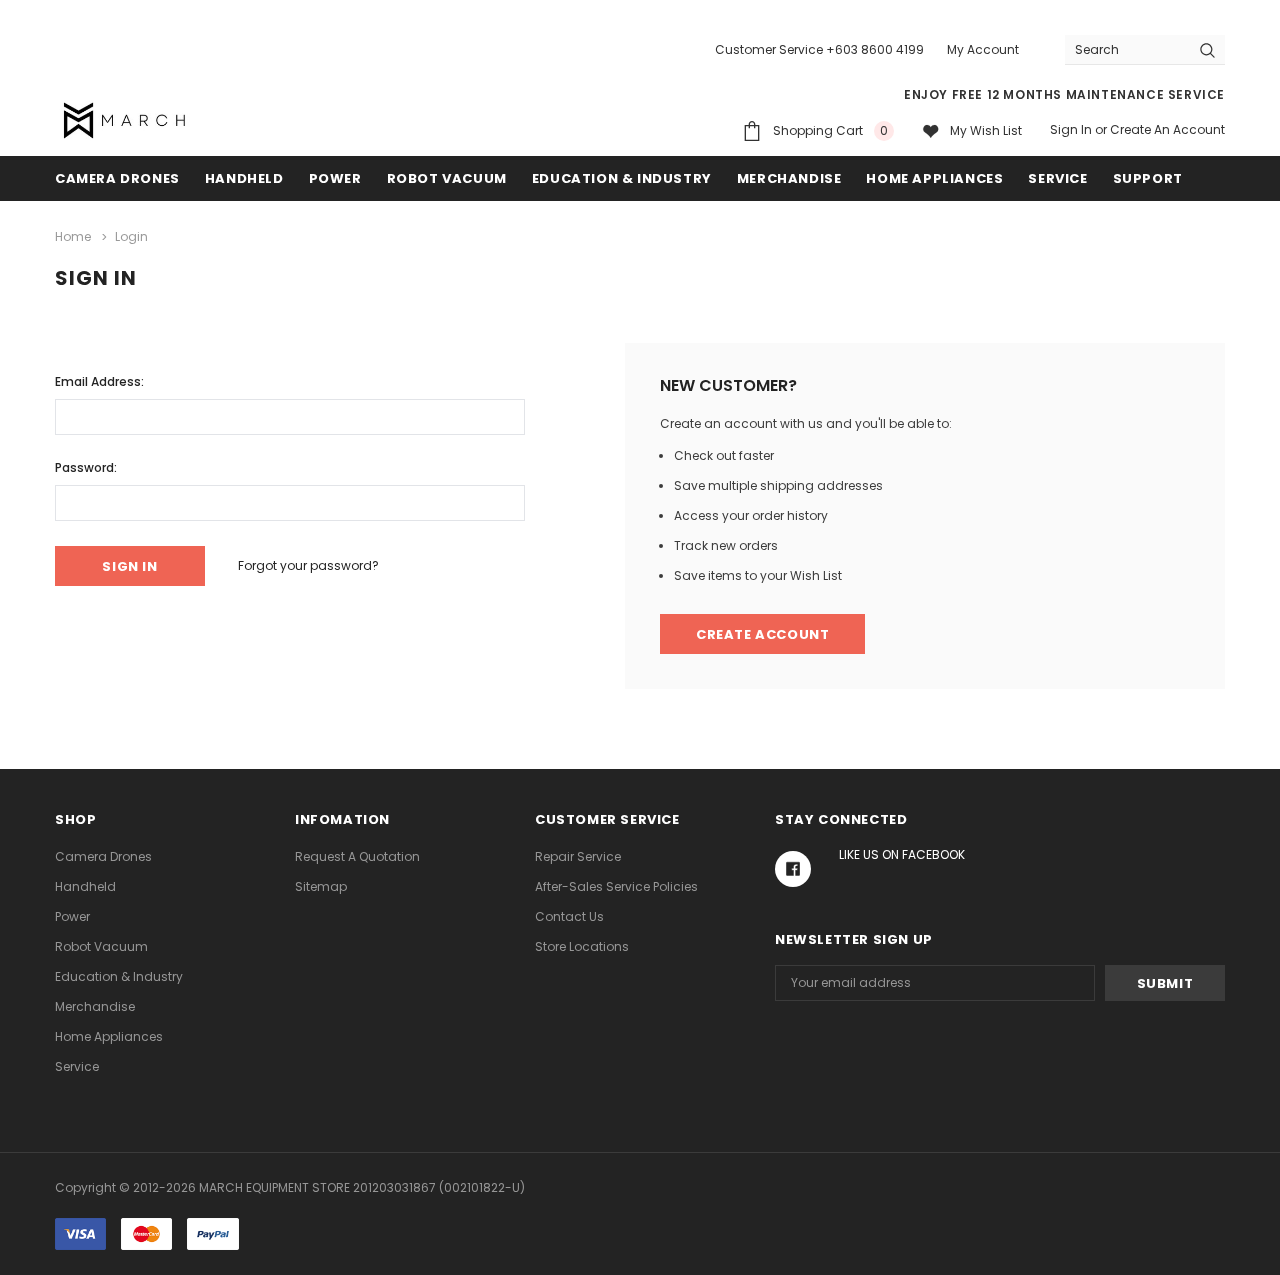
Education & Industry (622, 178)
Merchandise (789, 178)
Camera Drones (117, 178)
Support (1148, 178)
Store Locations (582, 946)
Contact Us (569, 916)
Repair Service (578, 856)
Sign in (1071, 129)
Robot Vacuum (447, 178)
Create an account (1167, 129)
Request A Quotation (357, 856)
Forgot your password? (308, 565)
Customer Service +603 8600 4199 (819, 49)
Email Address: (99, 381)
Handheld (244, 178)
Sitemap (321, 886)
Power (335, 178)
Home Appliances (934, 178)
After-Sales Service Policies (616, 886)
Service (1057, 178)
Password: (86, 467)
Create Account (762, 634)
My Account (983, 49)
